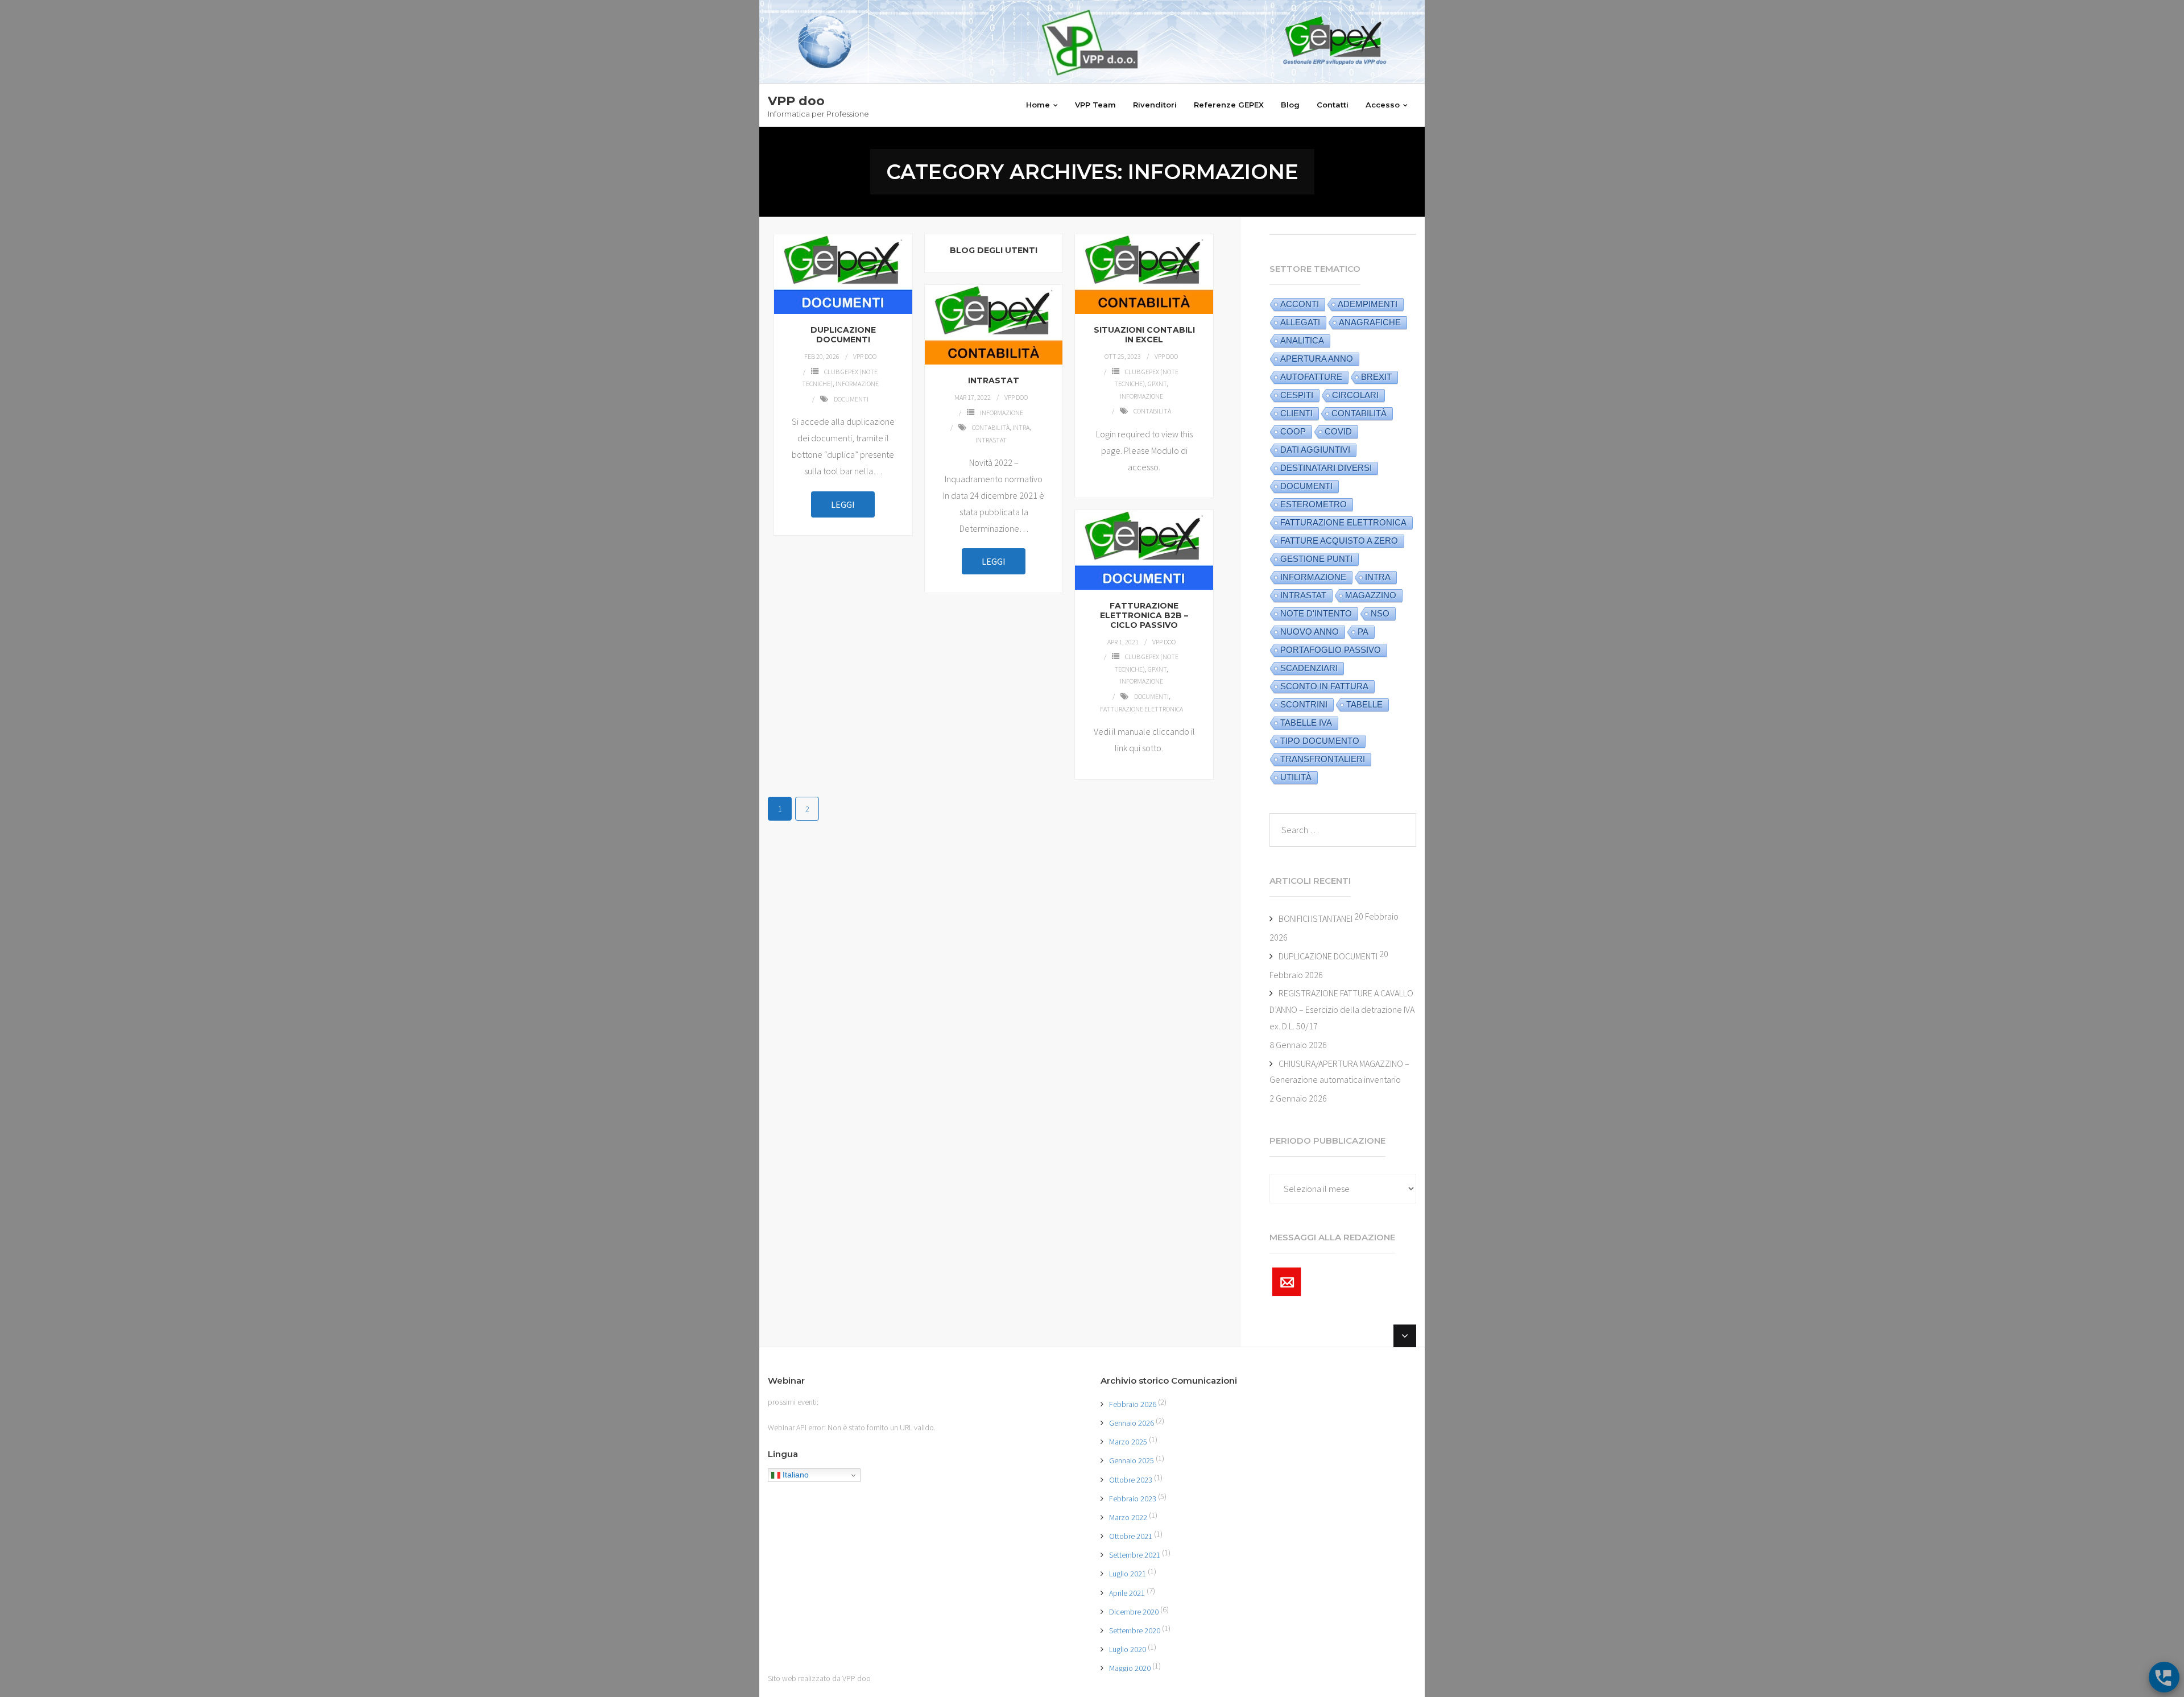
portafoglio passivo (1331, 650)
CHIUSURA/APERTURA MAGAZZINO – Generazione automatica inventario (1339, 1072)
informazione (1313, 577)
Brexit (1376, 377)
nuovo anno (1310, 632)
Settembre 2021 (1135, 1555)
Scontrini (1304, 704)
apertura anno (1317, 359)
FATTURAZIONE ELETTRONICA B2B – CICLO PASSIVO (1144, 615)
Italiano (795, 1475)
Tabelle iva (1306, 723)
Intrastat (991, 440)
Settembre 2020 (1135, 1630)
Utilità (1296, 777)
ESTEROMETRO (1314, 504)
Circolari (1355, 395)
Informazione (857, 384)
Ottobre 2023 (1131, 1480)
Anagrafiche (1370, 322)
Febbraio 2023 (1133, 1499)
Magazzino (1371, 595)
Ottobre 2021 (1131, 1536)
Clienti (1296, 413)
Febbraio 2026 (1133, 1404)
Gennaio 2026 (1132, 1423)
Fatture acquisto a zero (1339, 541)
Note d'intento (1316, 613)
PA (1363, 632)
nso (1380, 613)
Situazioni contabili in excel (1144, 335)
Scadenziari (1309, 668)
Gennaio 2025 (1132, 1460)
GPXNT (1157, 384)
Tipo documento (1320, 741)
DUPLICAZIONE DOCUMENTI (843, 335)
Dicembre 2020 (1134, 1612)
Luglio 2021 (1128, 1574)
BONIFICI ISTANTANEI (1316, 918)
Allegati (1300, 322)
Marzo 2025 (1128, 1442)
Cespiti (1297, 395)
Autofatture (1311, 377)
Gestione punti (1316, 559)
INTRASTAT (994, 380)
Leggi (843, 504)
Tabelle (1364, 704)
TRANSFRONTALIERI (1323, 759)
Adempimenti (1368, 304)
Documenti (851, 399)
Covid (1338, 431)
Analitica (1302, 340)
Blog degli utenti (994, 250)
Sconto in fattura (1324, 686)
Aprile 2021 (1127, 1593)
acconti (1300, 304)
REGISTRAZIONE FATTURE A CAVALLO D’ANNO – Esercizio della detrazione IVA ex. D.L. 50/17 (1342, 1009)
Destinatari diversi (1326, 468)
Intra (1021, 427)
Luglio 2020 (1128, 1649)
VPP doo (865, 356)
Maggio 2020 (1130, 1668)
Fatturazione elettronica (1141, 709)
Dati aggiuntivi (1315, 450)
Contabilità (1152, 411)
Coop (1293, 431)
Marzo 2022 (1128, 1517)
